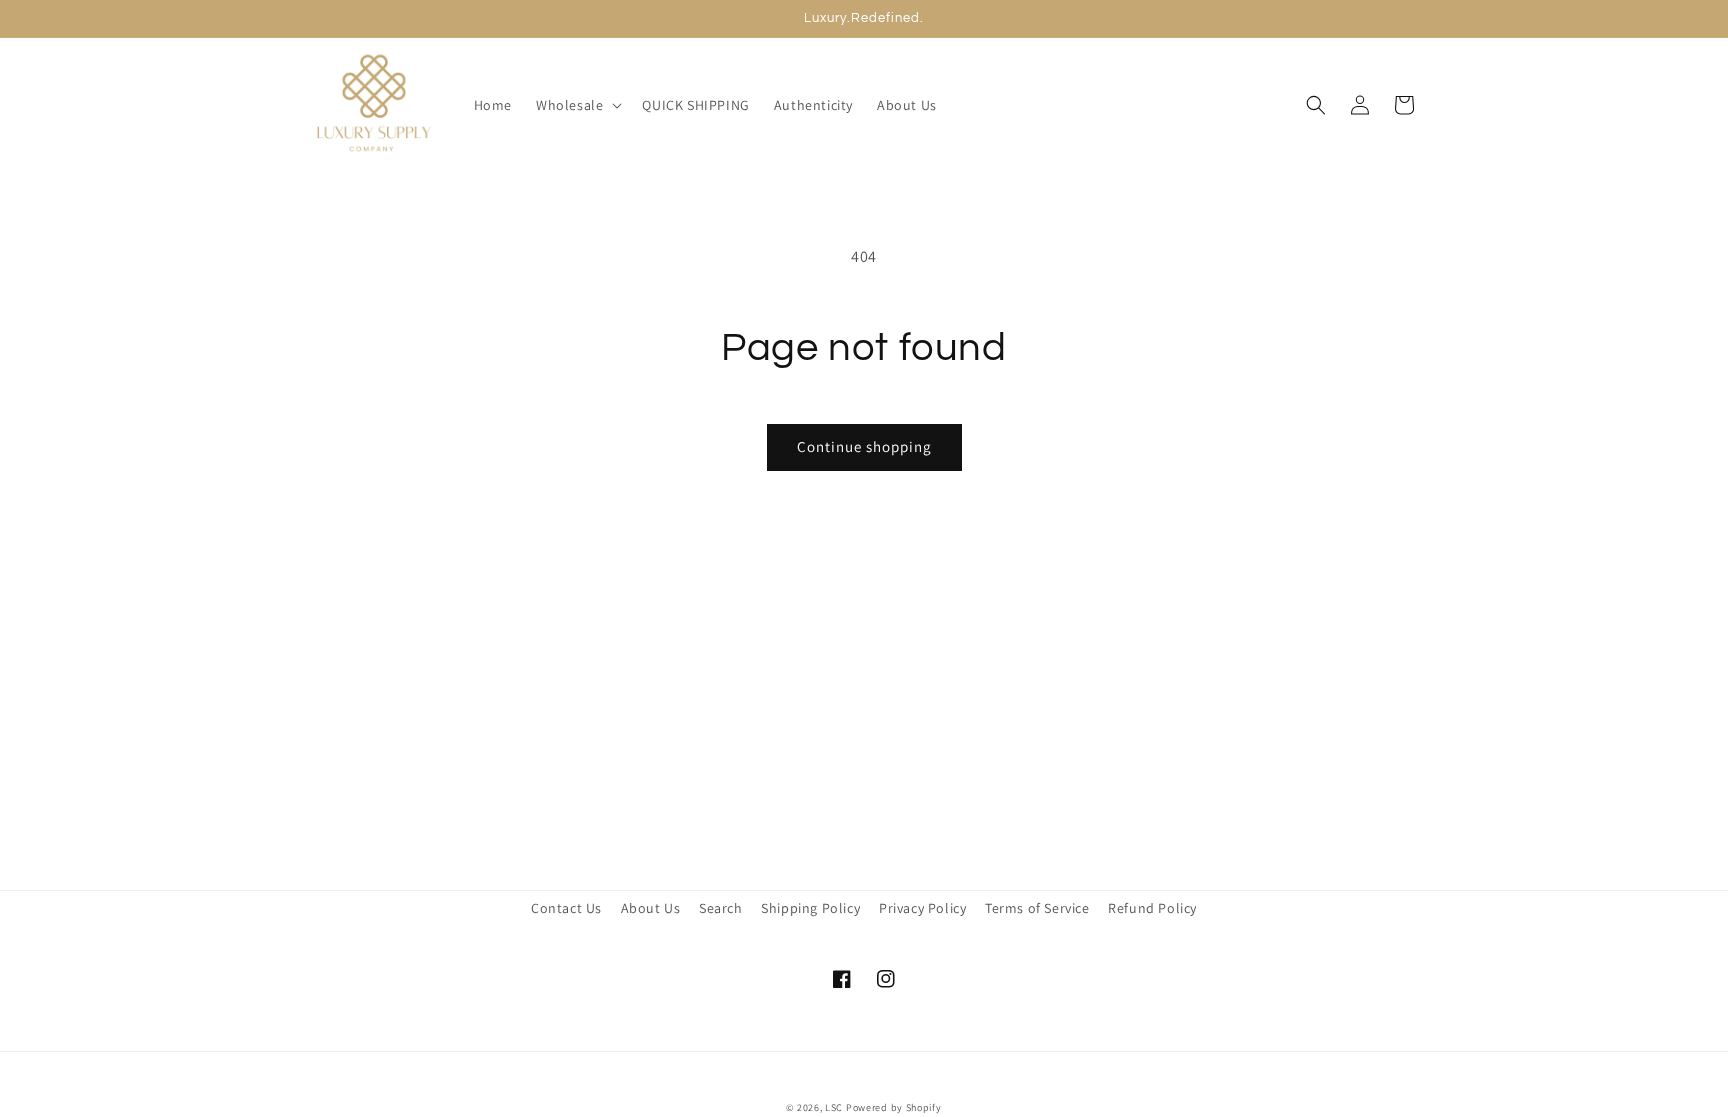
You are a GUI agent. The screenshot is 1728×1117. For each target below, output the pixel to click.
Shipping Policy (810, 908)
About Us (651, 908)
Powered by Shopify (894, 1107)
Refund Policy (1152, 908)
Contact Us (566, 908)
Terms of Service (1037, 908)
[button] (577, 105)
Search (721, 908)
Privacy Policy (922, 908)
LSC (834, 1107)
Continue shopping (864, 446)
